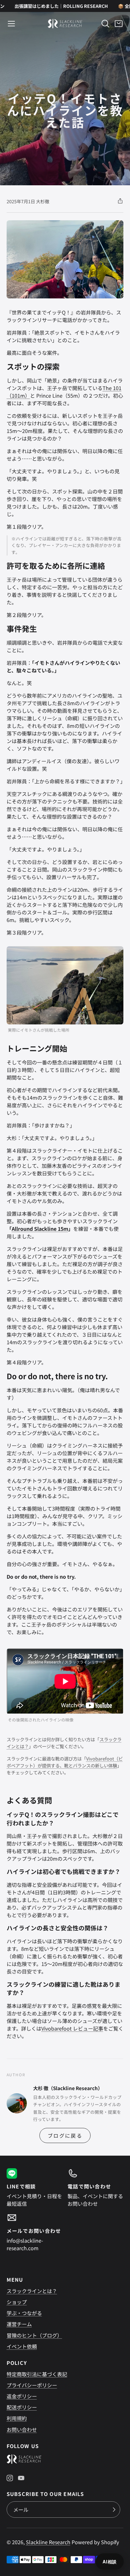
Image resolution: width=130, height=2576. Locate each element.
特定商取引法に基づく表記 (37, 2374)
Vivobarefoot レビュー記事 (72, 2028)
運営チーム (19, 2324)
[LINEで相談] (35, 2188)
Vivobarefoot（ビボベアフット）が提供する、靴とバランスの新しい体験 (65, 1762)
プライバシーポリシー (32, 2385)
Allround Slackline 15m (40, 1229)
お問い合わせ (22, 2429)
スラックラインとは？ (32, 2291)
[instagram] (10, 2478)
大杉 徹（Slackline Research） (68, 2088)
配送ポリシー (22, 2407)
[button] (11, 24)
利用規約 (17, 2418)
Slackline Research (48, 2542)
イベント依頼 (22, 2346)
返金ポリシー (22, 2396)
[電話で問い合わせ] (95, 2188)
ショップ (17, 2302)
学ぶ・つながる (24, 2313)
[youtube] (21, 2478)
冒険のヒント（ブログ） (34, 2335)
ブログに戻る (65, 2135)
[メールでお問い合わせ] (35, 2232)
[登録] (114, 2510)
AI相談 (110, 2562)
